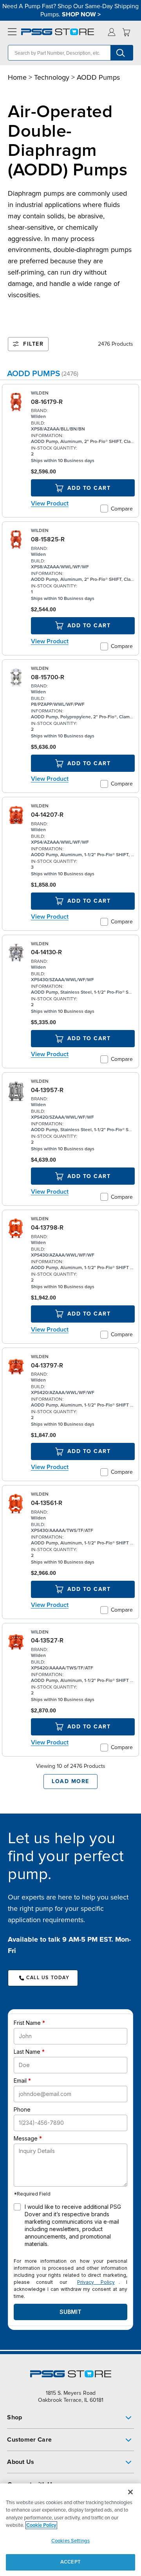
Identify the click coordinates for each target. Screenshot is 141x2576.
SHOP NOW (79, 14)
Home (17, 77)
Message (26, 2138)
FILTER (33, 344)
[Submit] (122, 53)
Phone (22, 2109)
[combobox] (70, 53)
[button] (70, 2417)
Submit (70, 2312)
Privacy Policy (96, 2282)
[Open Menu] (11, 32)
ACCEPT (70, 2562)
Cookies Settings (70, 2541)
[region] (70, 2530)
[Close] (130, 2492)
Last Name (27, 2052)
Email (20, 2081)
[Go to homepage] (58, 32)
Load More (70, 1781)
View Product (50, 503)
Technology (52, 77)
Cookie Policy (41, 2525)
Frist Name (27, 2023)
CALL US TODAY (48, 1978)
